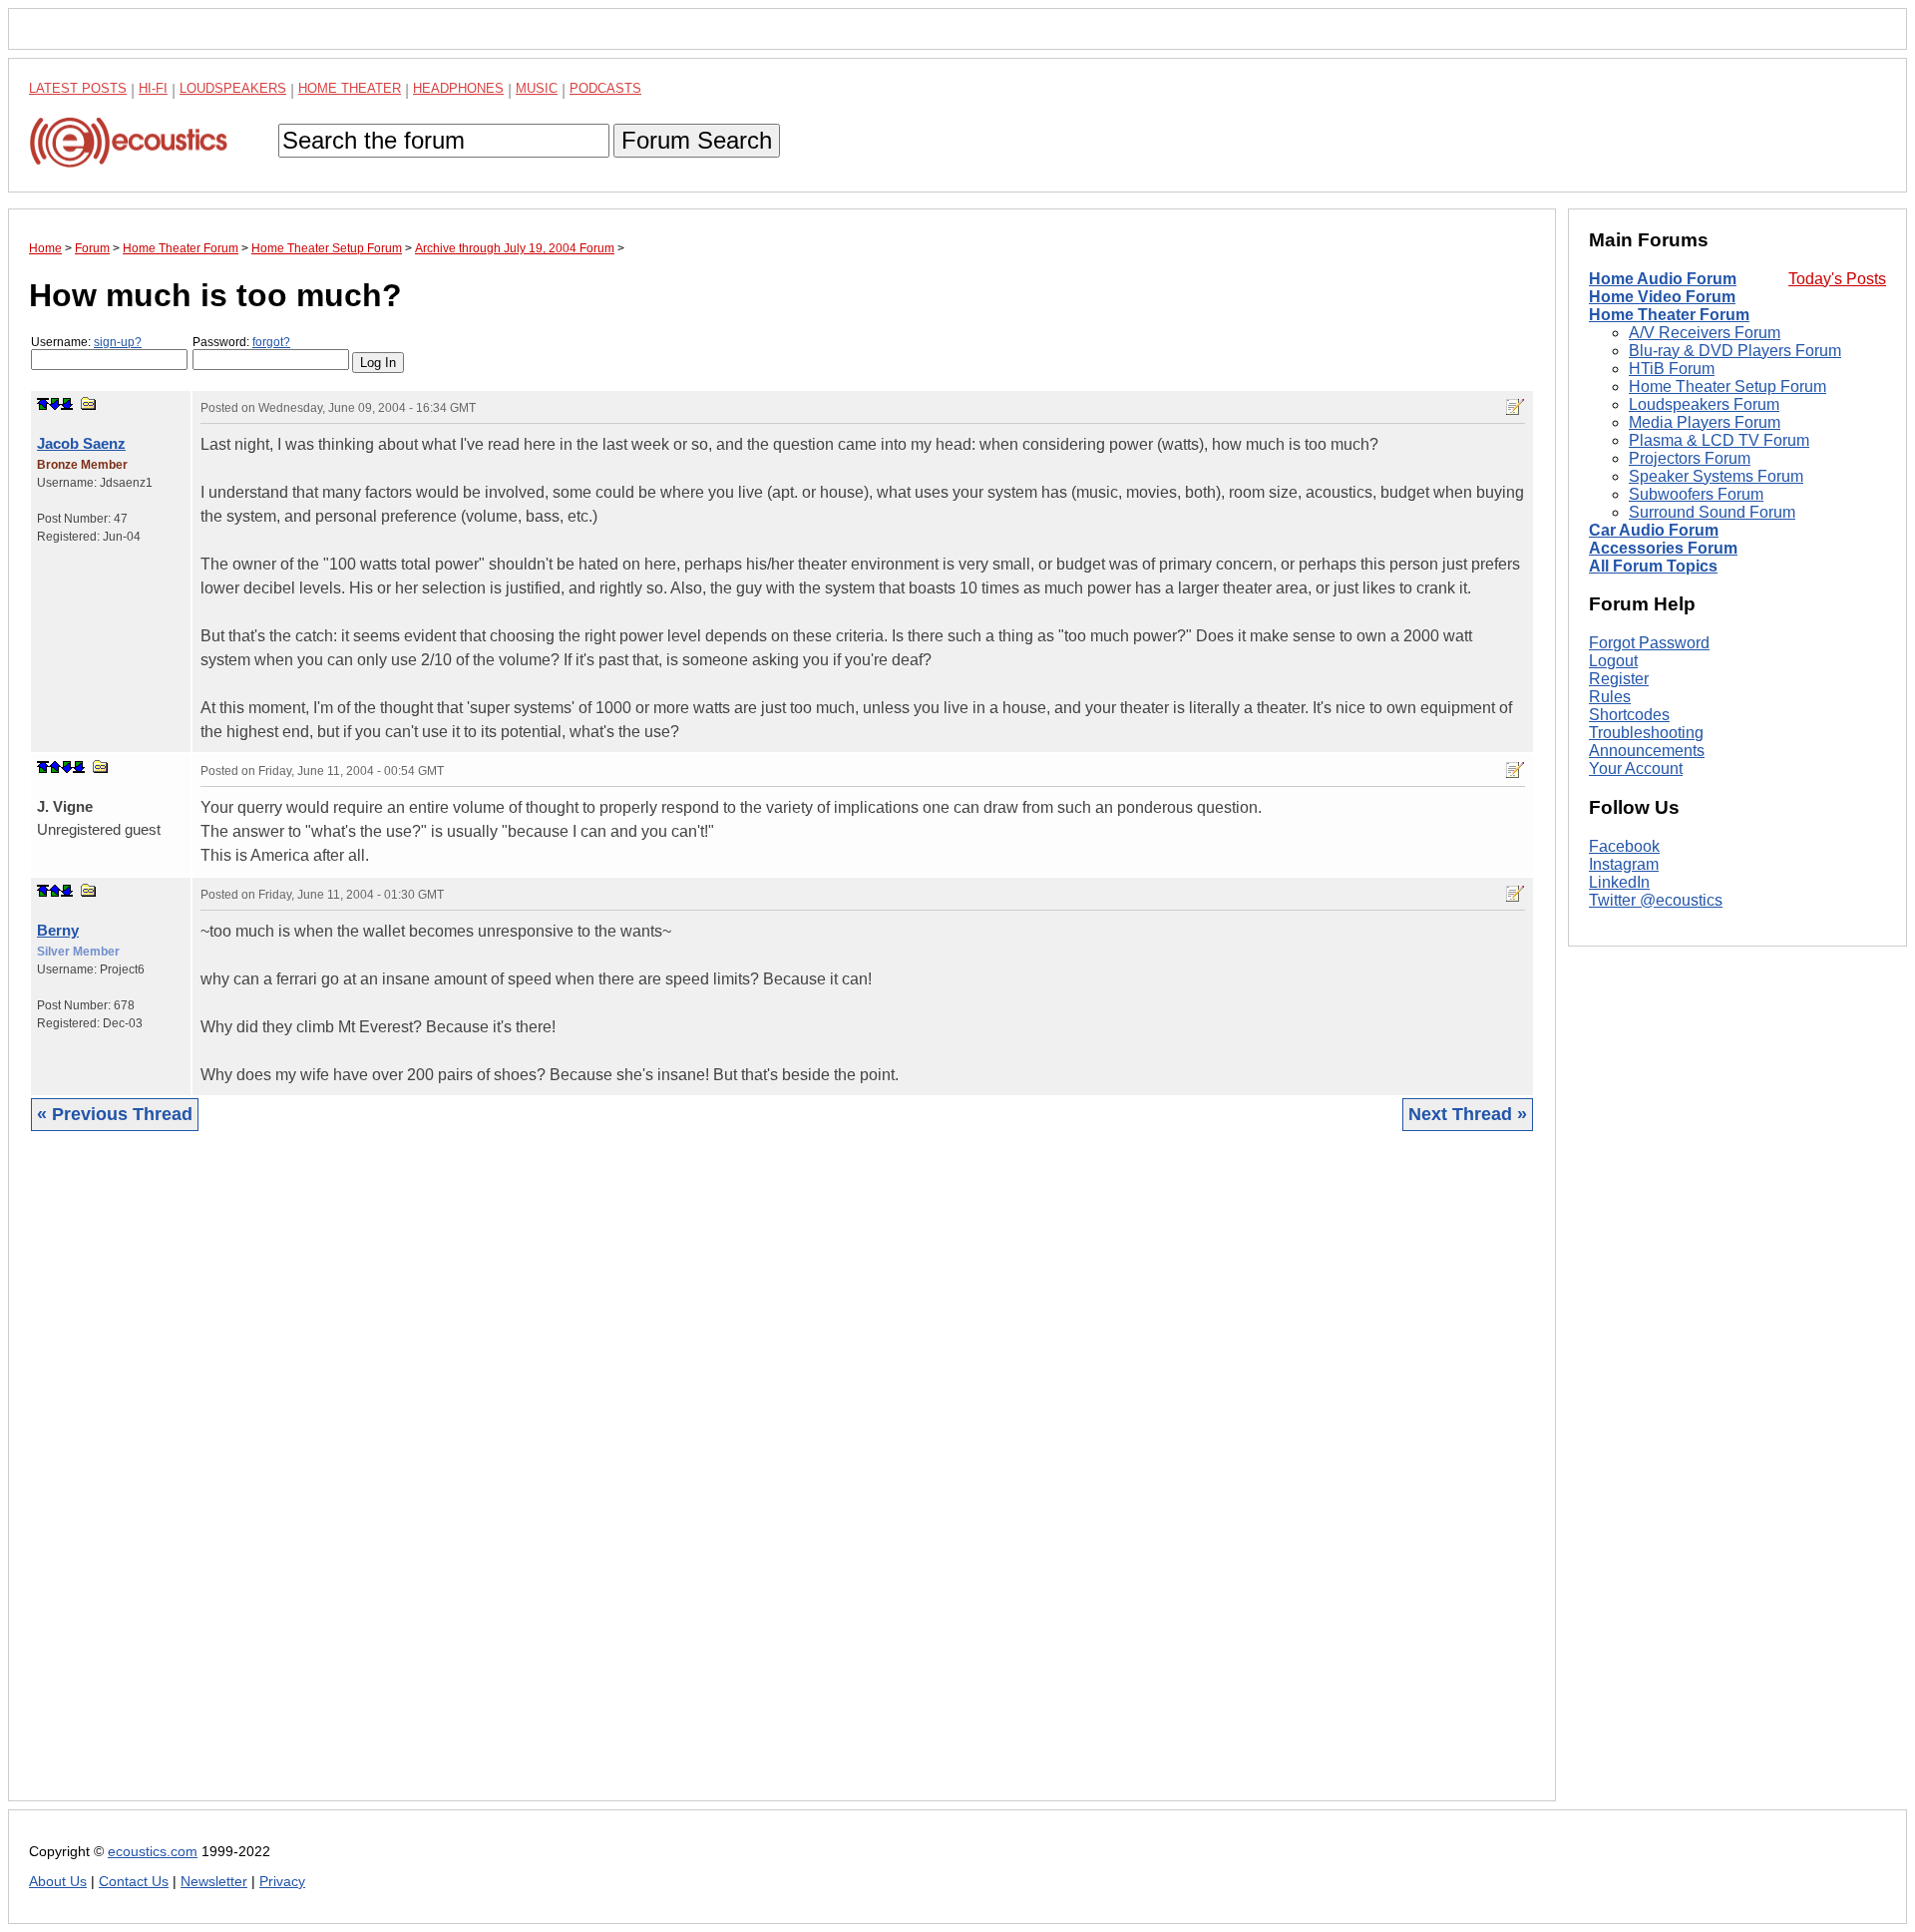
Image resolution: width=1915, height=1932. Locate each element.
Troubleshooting (1646, 733)
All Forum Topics (1653, 566)
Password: (241, 342)
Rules (1610, 697)
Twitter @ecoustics (1656, 900)
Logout (1613, 661)
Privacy (282, 1882)
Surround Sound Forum (1712, 512)
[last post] (67, 404)
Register (1619, 679)
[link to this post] (89, 403)
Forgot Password (1649, 643)
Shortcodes (1629, 715)
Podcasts (605, 88)
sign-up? (118, 342)
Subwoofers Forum (1696, 494)
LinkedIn (1619, 882)
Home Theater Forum (1669, 315)
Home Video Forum (1662, 297)
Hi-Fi (153, 88)
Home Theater (350, 88)
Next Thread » (1468, 1114)
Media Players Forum (1705, 422)
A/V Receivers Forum (1705, 333)
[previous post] (55, 767)
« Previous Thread (115, 1114)
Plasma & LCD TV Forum (1719, 440)
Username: (86, 342)
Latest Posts (78, 88)
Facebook (1624, 846)
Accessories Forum (1663, 548)
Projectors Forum (1690, 458)
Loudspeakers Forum (1704, 404)
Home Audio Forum (1663, 279)
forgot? (271, 342)
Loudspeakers (233, 88)
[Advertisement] (627, 1481)
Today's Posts (1837, 279)
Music (537, 88)
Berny (58, 930)
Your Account (1636, 769)
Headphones (458, 88)
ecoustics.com (153, 1852)
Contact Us (134, 1882)
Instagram (1624, 864)
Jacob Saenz (81, 443)
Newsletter (214, 1882)
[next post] (55, 404)
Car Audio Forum (1654, 530)
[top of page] (43, 404)
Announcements (1647, 751)
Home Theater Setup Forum (1727, 386)
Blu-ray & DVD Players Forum (1735, 351)
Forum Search (697, 140)
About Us (58, 1882)
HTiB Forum (1672, 369)
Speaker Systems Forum (1716, 476)
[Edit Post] (1515, 407)
